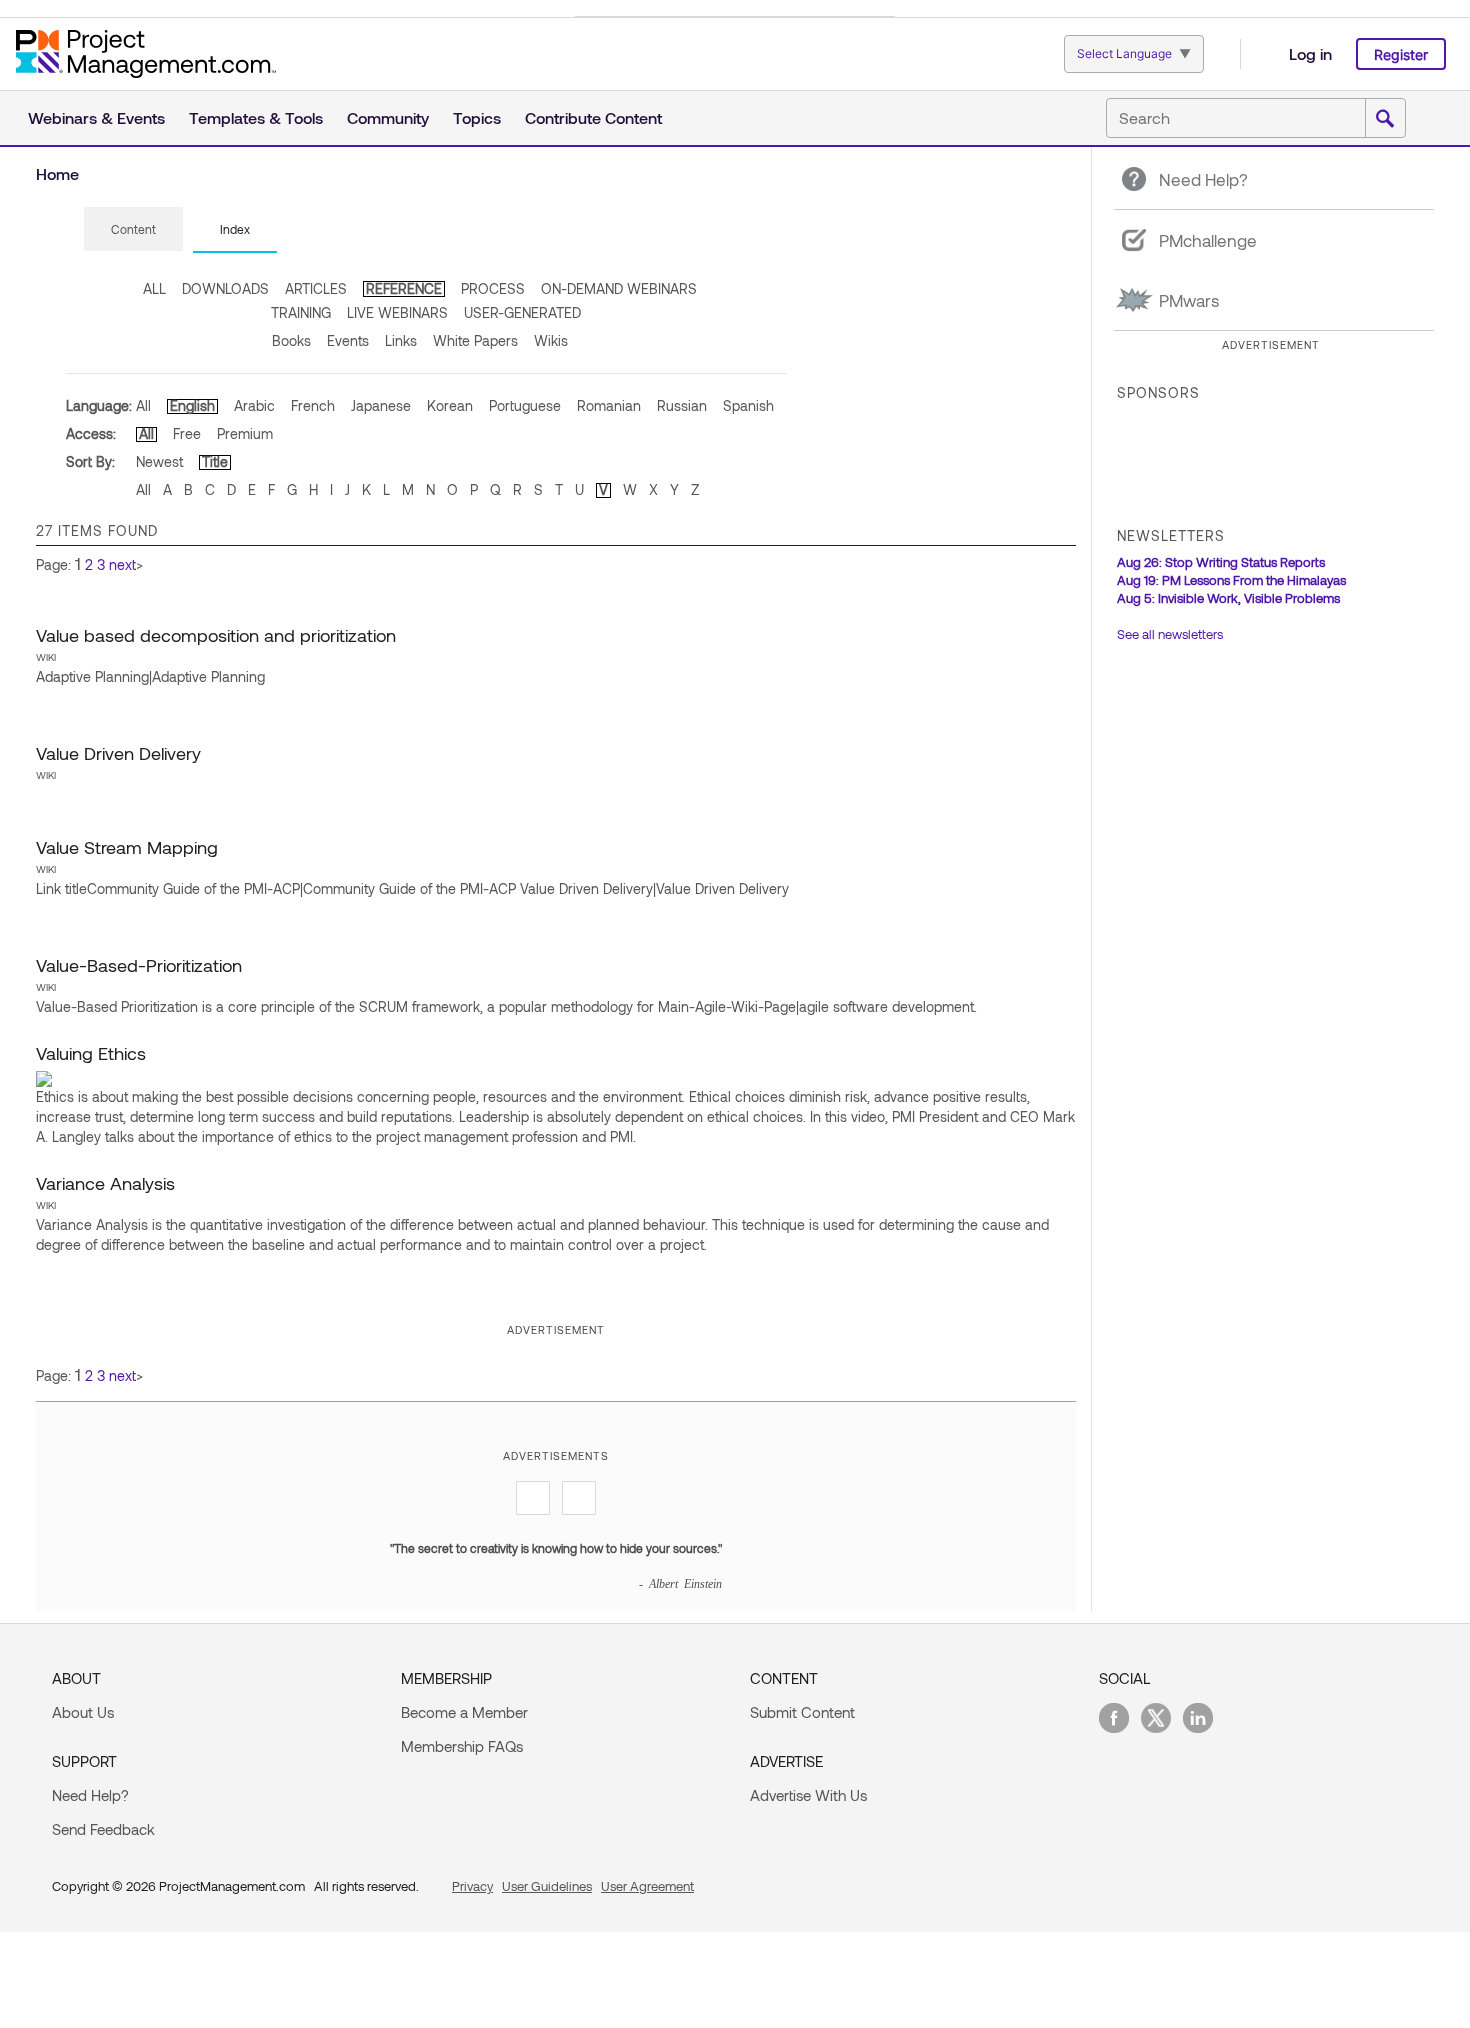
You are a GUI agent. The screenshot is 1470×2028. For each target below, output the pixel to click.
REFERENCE (404, 288)
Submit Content (802, 1712)
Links (401, 340)
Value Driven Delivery (118, 753)
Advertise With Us (808, 1795)
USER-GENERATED (522, 312)
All (143, 405)
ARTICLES (316, 288)
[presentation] (133, 229)
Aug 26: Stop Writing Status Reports (1221, 562)
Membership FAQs (462, 1746)
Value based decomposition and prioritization (216, 635)
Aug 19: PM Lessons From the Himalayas (1231, 580)
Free (187, 433)
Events (348, 340)
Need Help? (90, 1795)
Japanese (381, 405)
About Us (83, 1712)
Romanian (609, 405)
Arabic (254, 405)
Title (215, 461)
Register (1401, 54)
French (313, 405)
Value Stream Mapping (127, 847)
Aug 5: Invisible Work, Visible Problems (1228, 598)
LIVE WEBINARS (397, 312)
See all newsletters (1170, 634)
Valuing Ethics (91, 1053)
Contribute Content (593, 117)
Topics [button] (477, 117)
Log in (1310, 53)
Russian (682, 405)
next (122, 564)
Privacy (472, 1886)
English (192, 405)
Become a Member (464, 1712)
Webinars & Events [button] (96, 117)
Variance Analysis (105, 1183)
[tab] (133, 230)
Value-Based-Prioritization (139, 965)
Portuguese (525, 405)
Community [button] (388, 117)
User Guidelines (547, 1886)
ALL (154, 288)
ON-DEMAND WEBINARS (619, 288)
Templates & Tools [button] (256, 117)
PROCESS (493, 288)
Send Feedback (103, 1829)
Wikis (551, 340)
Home (57, 173)
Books (291, 340)
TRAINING (301, 312)
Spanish (748, 405)
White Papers (475, 340)
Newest (159, 461)
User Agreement (647, 1886)
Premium (245, 433)
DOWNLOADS (225, 288)
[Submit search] (1385, 119)
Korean (450, 405)
